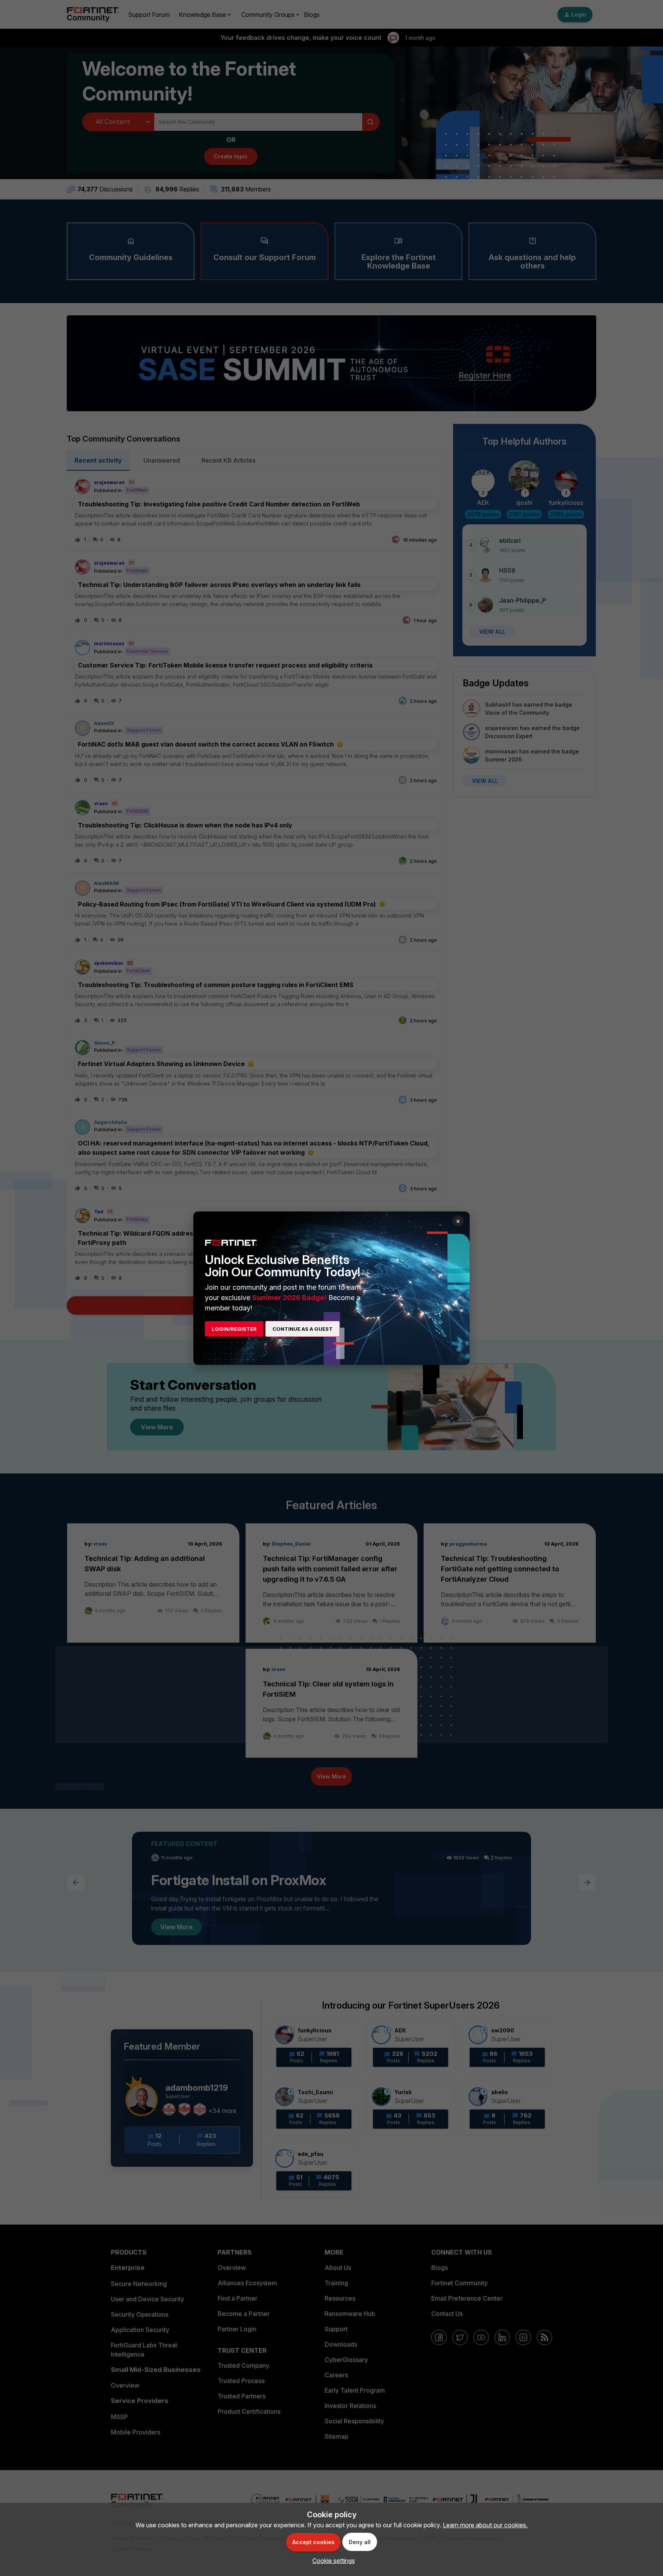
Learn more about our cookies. (485, 2525)
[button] (332, 2561)
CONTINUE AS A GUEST (303, 1329)
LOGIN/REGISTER (234, 1329)
